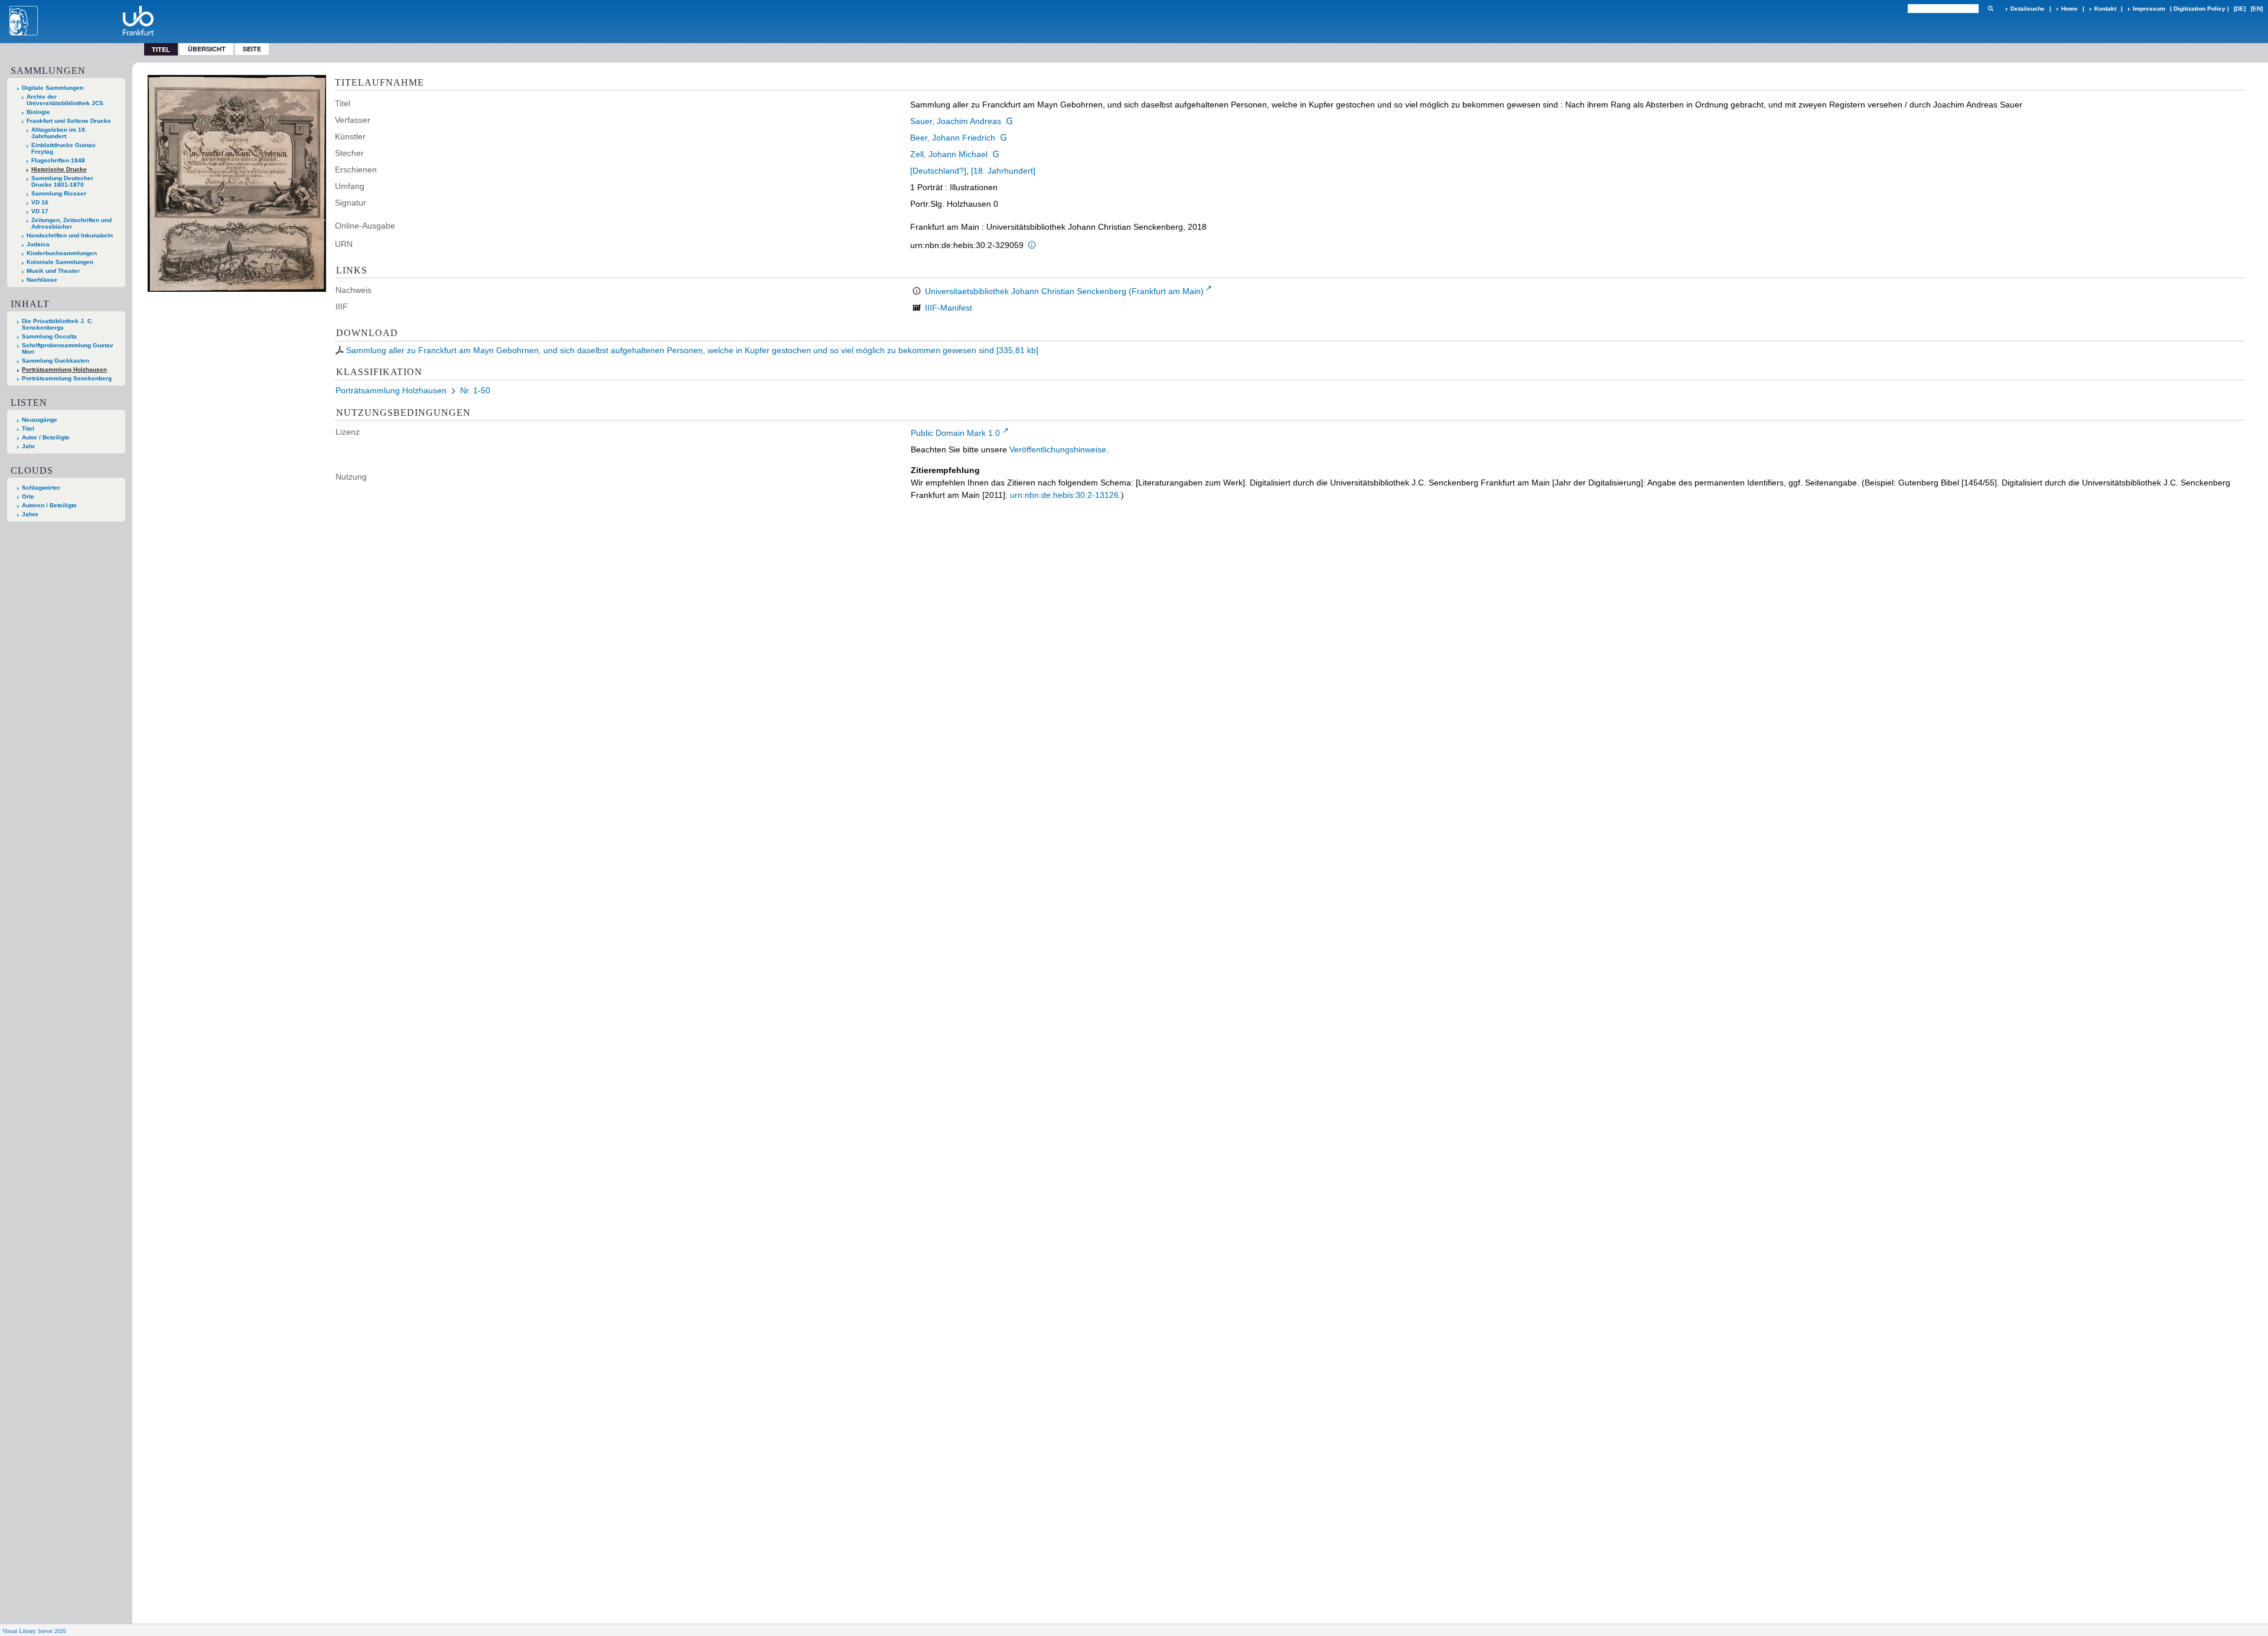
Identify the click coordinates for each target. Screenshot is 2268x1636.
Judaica (38, 244)
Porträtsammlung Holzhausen (64, 369)
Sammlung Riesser (59, 193)
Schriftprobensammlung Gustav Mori (68, 348)
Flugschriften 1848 (58, 160)
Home (2070, 9)
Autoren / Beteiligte (49, 505)
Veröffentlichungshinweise (1058, 449)
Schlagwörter (41, 488)
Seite (252, 49)
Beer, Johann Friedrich (953, 138)
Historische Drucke (59, 169)
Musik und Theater (53, 271)
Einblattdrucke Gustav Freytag (63, 148)
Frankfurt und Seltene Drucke (69, 121)
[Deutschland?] (938, 171)
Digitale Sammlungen (53, 88)
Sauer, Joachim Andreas (956, 121)
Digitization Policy (2199, 9)
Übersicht (207, 49)
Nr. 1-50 (475, 390)
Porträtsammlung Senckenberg (67, 378)
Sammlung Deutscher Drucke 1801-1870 (62, 181)
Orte (28, 496)
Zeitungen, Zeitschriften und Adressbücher (71, 223)
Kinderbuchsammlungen (62, 253)
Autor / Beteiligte (46, 437)
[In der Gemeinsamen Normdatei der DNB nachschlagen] (1009, 121)
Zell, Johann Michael (949, 154)
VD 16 (40, 202)
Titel (28, 428)
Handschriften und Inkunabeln (70, 235)
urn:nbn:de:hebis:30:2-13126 (1064, 495)
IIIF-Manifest (949, 308)
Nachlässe (42, 280)
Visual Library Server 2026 (34, 1631)
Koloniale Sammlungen (60, 262)
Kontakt (2105, 9)
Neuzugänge (40, 420)
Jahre (30, 514)
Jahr (28, 446)
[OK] (1990, 9)
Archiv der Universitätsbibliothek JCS (65, 100)
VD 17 (40, 211)
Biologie (38, 112)
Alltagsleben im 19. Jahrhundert (59, 133)
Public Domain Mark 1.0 (955, 433)
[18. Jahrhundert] (1003, 171)
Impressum (2149, 9)
